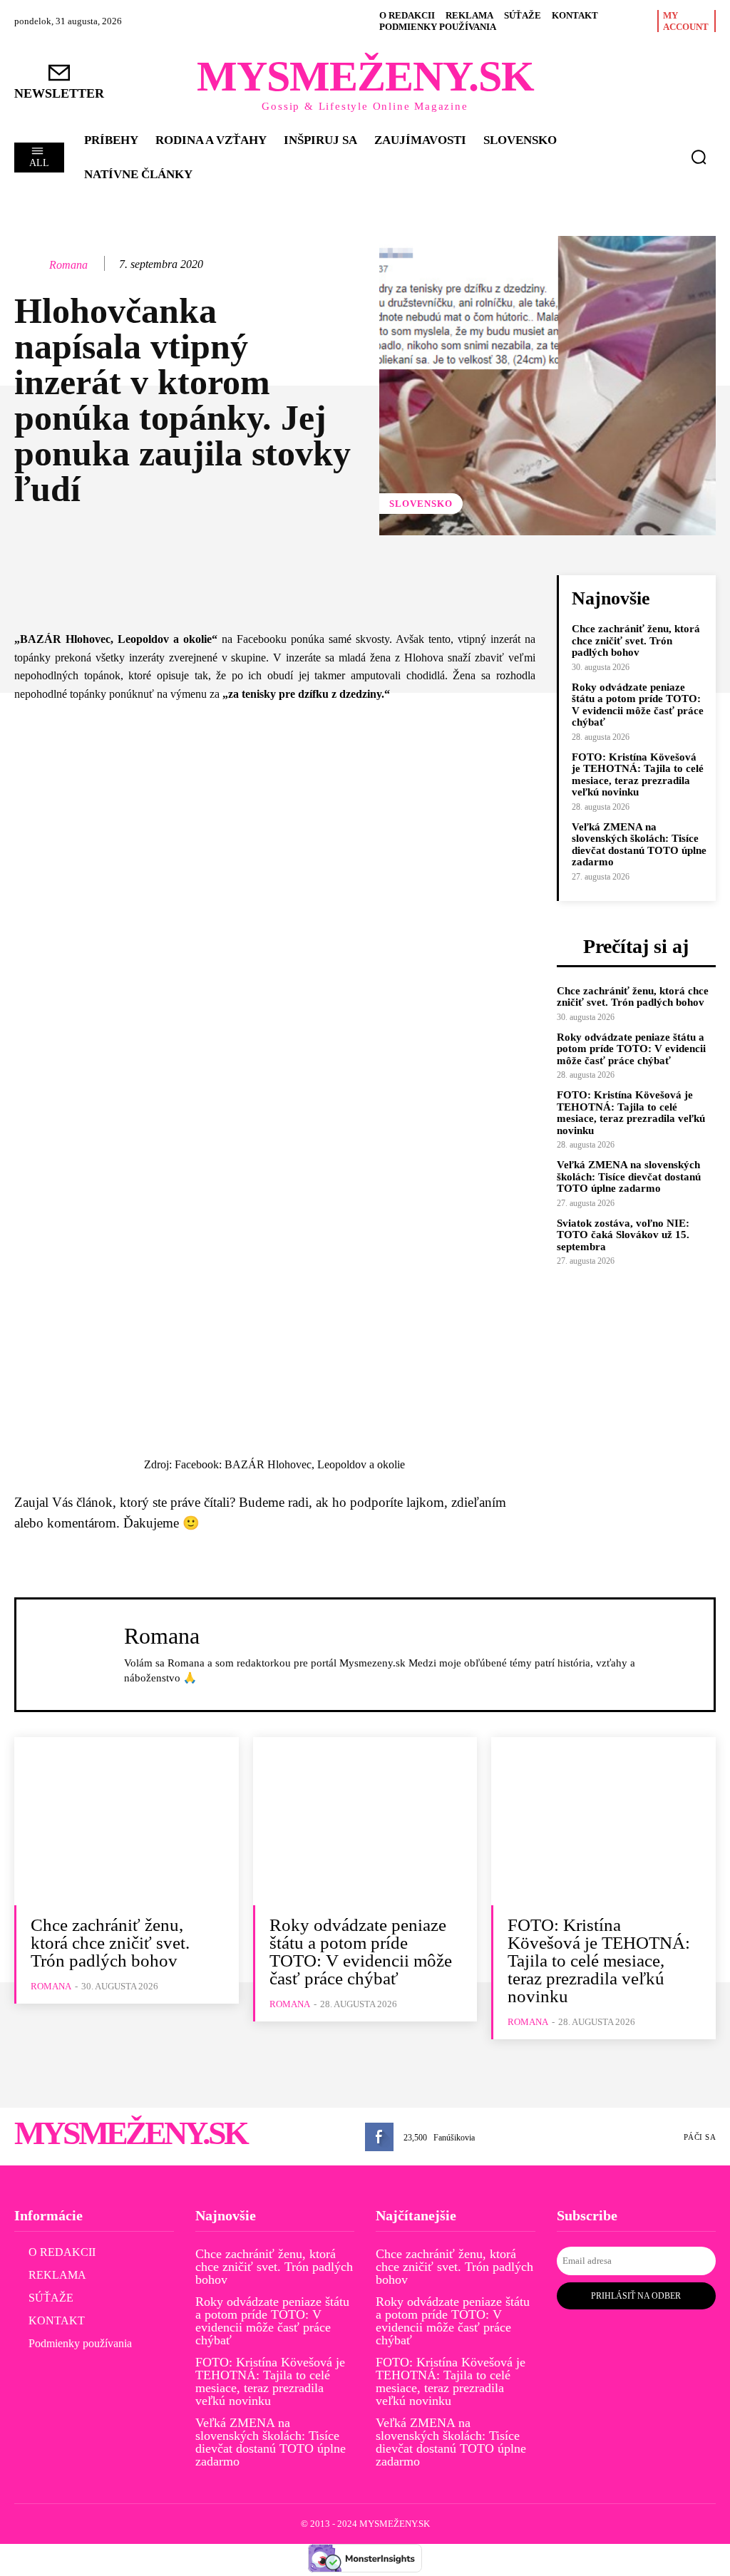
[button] (699, 157)
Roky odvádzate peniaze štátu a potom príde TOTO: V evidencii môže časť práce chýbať (638, 705)
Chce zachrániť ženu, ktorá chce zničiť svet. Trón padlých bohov (636, 640)
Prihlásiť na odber (636, 2296)
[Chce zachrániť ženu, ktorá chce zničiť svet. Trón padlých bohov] (127, 1821)
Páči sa (700, 2137)
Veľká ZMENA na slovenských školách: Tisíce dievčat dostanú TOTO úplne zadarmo (639, 845)
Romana (68, 265)
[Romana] (31, 264)
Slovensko (421, 504)
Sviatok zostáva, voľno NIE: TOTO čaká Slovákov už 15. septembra (623, 1235)
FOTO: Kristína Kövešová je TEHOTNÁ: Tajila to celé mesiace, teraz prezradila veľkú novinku (638, 775)
